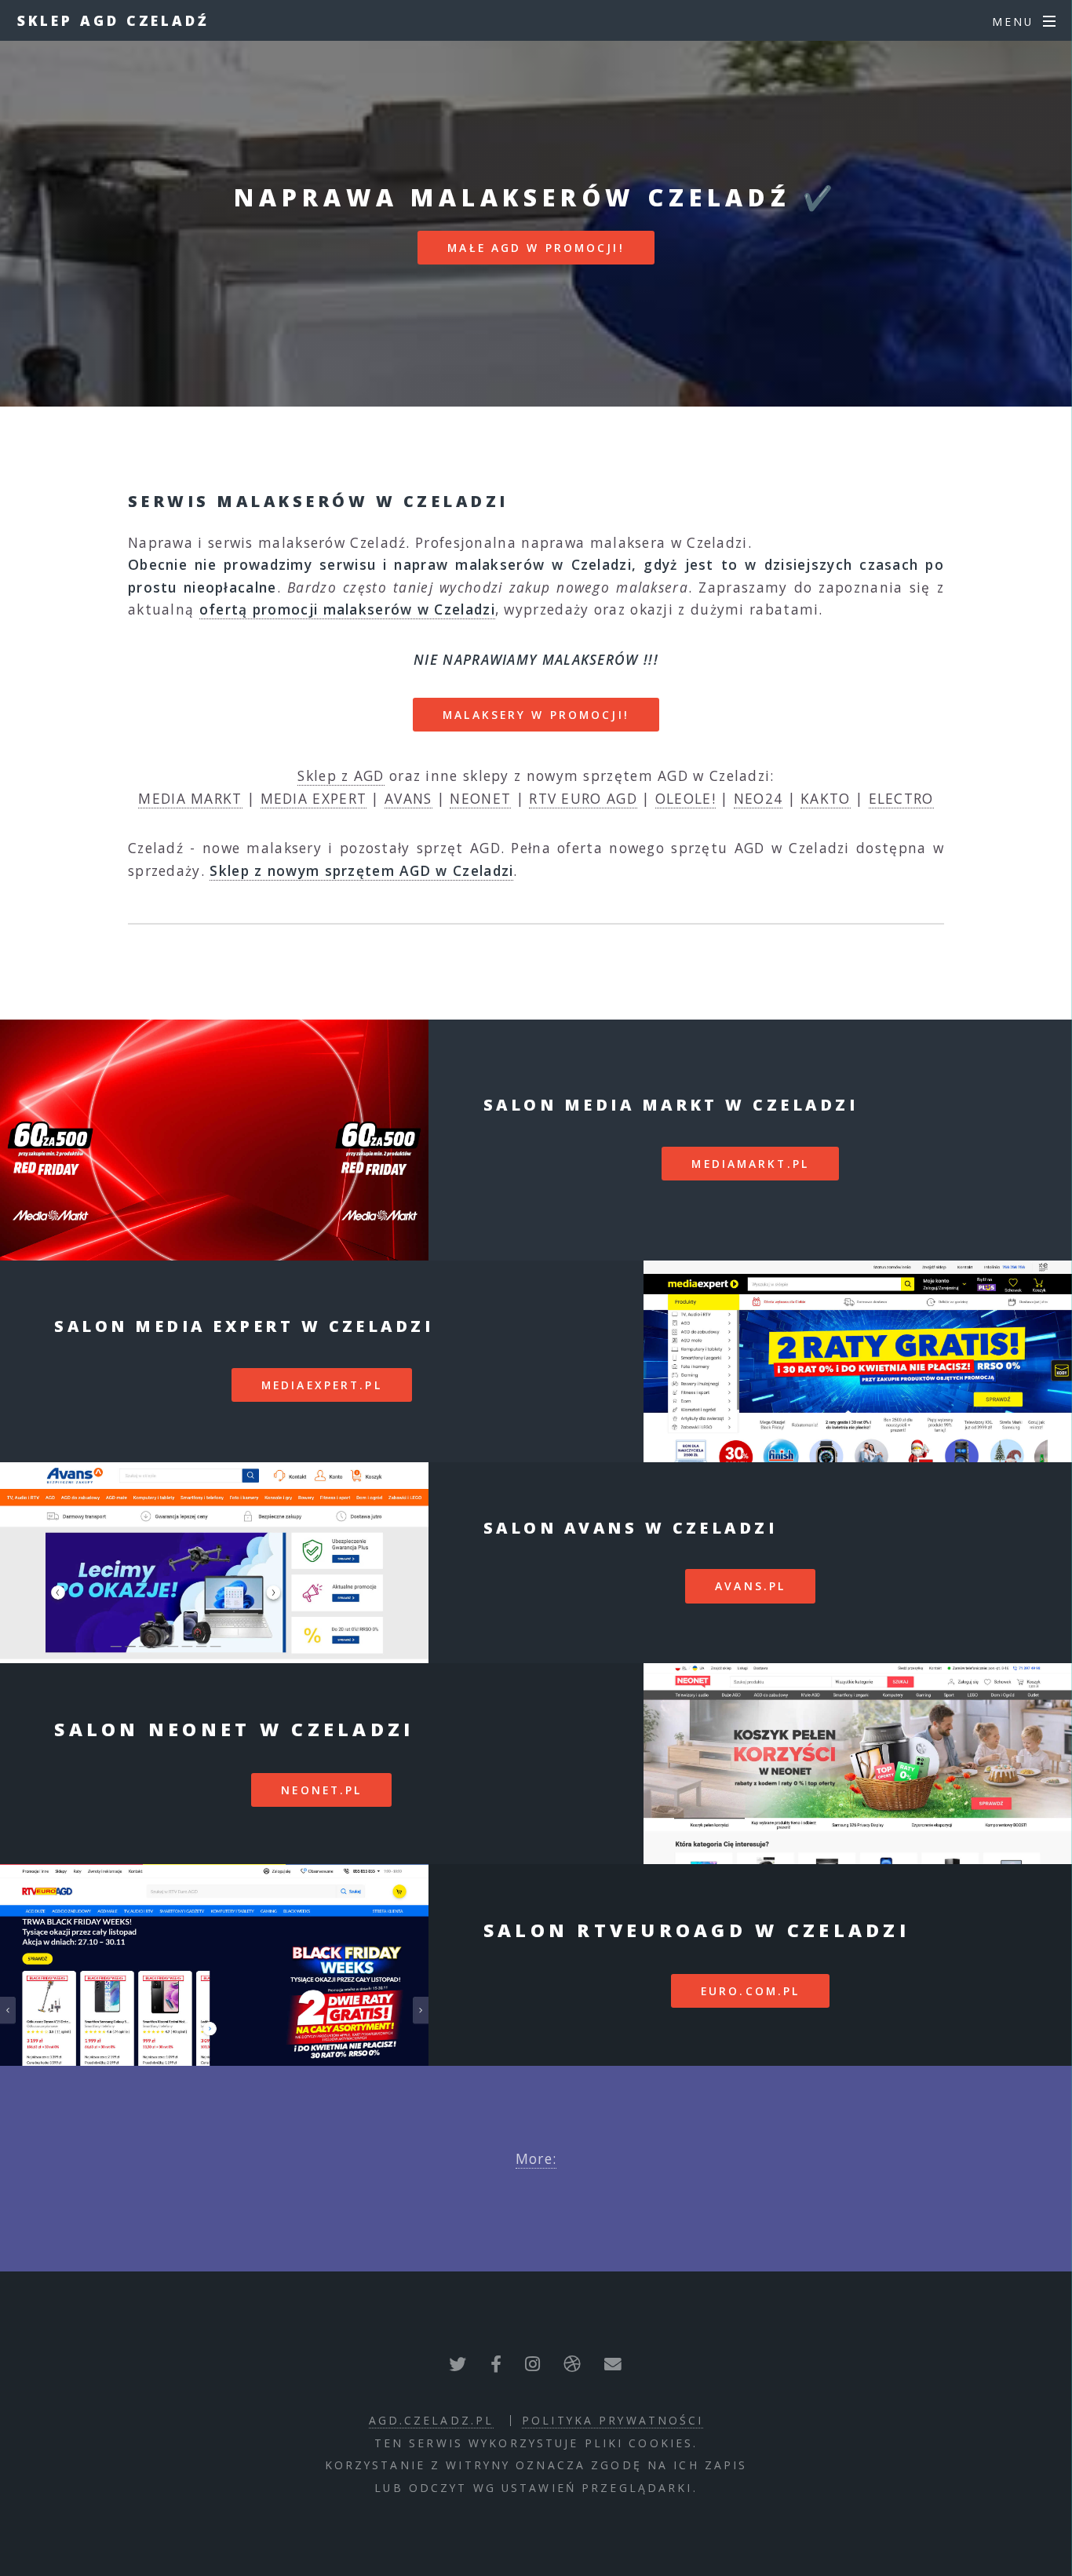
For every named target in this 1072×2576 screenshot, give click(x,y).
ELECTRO (901, 798)
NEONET (480, 798)
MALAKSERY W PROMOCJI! (536, 715)
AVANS (408, 798)
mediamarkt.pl (750, 1164)
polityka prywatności (613, 2420)
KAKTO (826, 798)
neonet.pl (321, 1790)
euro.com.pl (750, 1991)
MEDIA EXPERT (314, 798)
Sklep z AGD (341, 775)
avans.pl (750, 1586)
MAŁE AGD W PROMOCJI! (536, 248)
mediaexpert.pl (322, 1385)
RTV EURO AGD (583, 798)
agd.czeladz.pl (432, 2420)
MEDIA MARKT (190, 798)
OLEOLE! (685, 798)
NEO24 (758, 798)
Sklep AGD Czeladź (113, 20)
